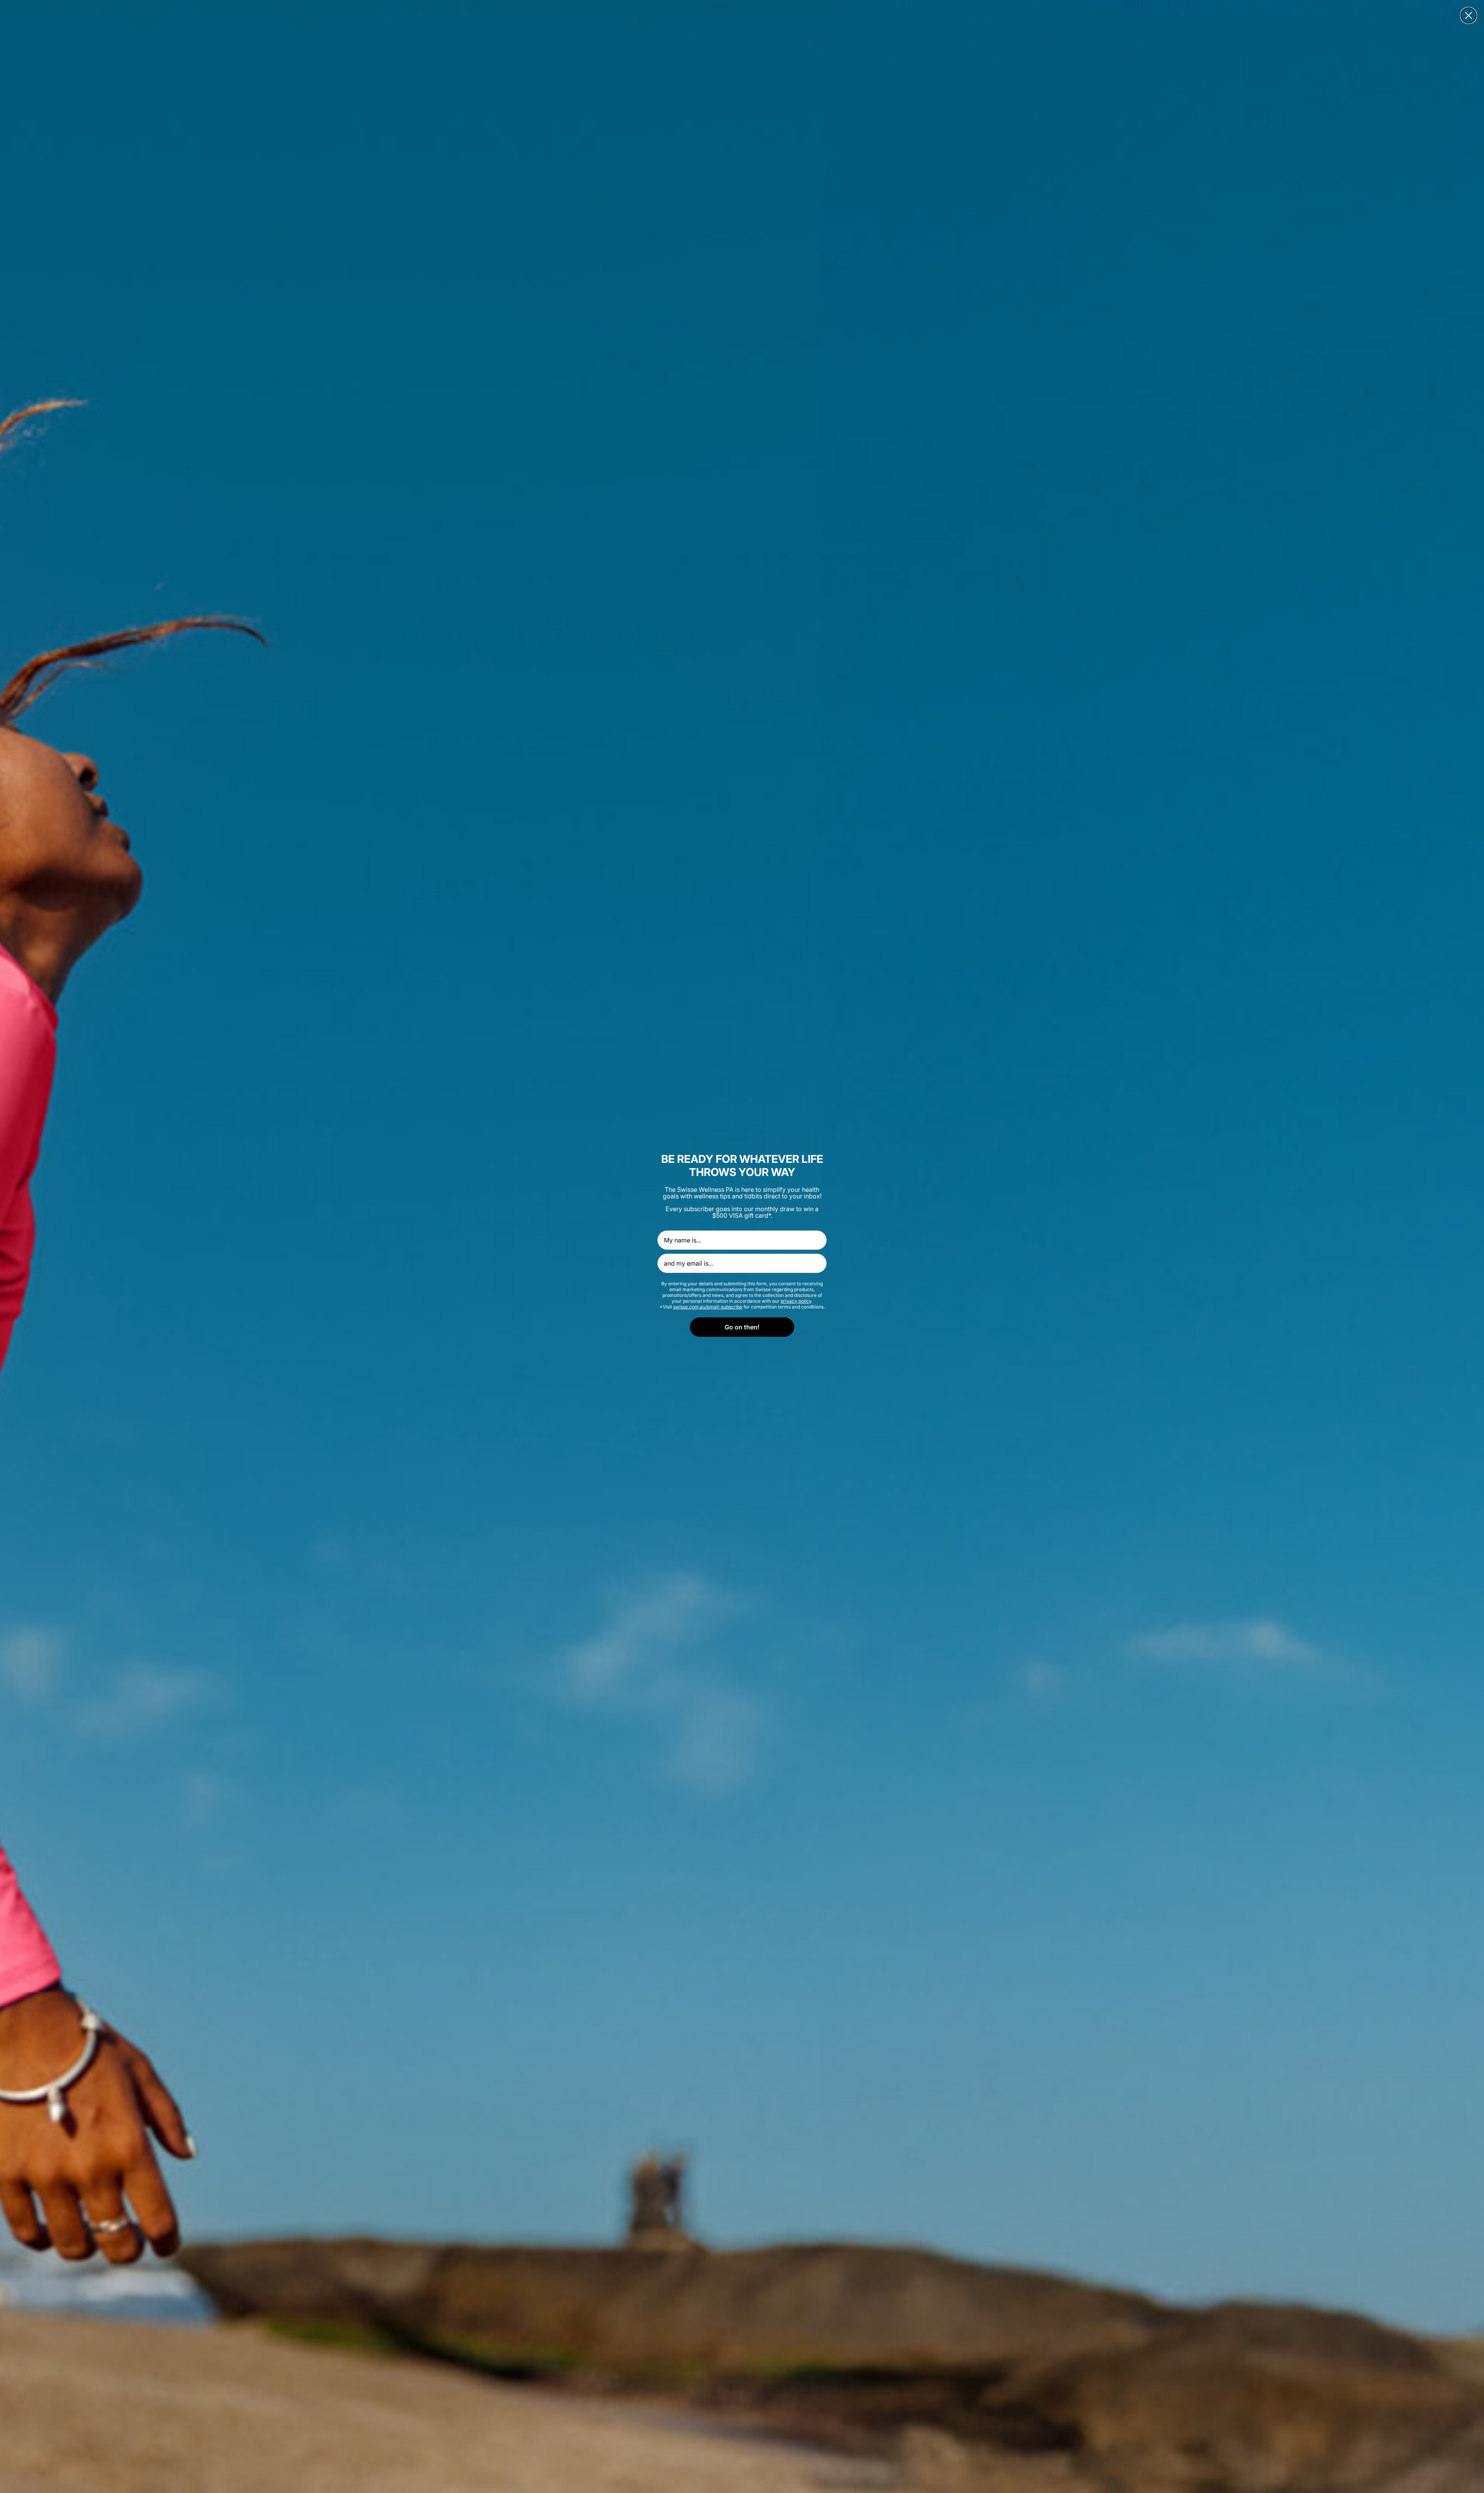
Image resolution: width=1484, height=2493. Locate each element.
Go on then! (742, 1327)
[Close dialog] (1469, 15)
